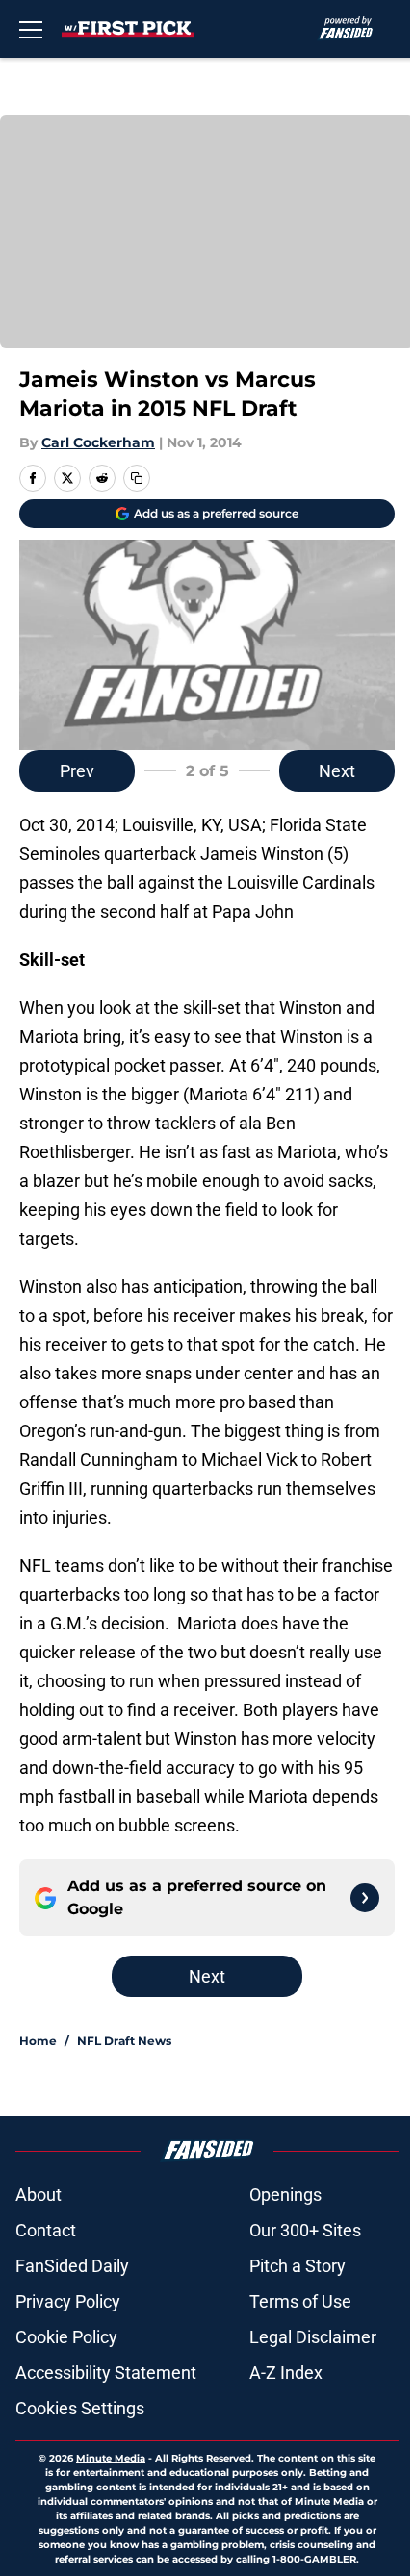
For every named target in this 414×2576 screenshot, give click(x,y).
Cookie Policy (66, 2337)
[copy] (137, 478)
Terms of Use (300, 2301)
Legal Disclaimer (313, 2337)
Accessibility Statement (106, 2373)
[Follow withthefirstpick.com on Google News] (365, 1898)
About (39, 2195)
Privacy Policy (68, 2301)
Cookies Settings (80, 2408)
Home (38, 2041)
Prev (77, 771)
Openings (285, 2195)
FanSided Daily (72, 2266)
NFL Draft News (124, 2041)
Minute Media (111, 2458)
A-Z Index (286, 2373)
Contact (46, 2230)
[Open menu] (31, 29)
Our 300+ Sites (305, 2230)
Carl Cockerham (98, 442)
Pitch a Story (298, 2266)
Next (337, 771)
